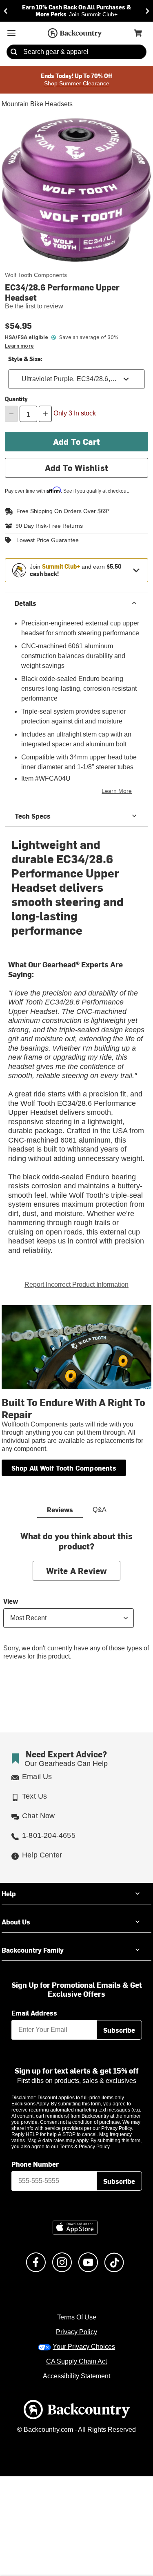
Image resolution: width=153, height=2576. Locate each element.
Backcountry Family (33, 1947)
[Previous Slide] (6, 10)
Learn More (118, 790)
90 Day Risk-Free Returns (47, 525)
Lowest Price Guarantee (46, 538)
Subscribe (119, 2027)
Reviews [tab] (60, 1507)
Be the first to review (34, 306)
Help (9, 1891)
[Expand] (136, 569)
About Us (16, 1919)
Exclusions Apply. (31, 2102)
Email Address (34, 2010)
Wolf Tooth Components (34, 274)
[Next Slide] (147, 10)
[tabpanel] (76, 1600)
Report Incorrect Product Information (76, 1282)
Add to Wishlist (76, 466)
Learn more (19, 345)
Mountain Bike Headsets (36, 103)
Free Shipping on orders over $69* (60, 510)
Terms (77, 2145)
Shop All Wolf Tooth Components (64, 1465)
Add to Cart (76, 440)
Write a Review (77, 1568)
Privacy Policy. (106, 2145)
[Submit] (14, 51)
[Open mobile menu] (11, 32)
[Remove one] (11, 413)
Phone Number (35, 2162)
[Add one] (45, 413)
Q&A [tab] (100, 1508)
